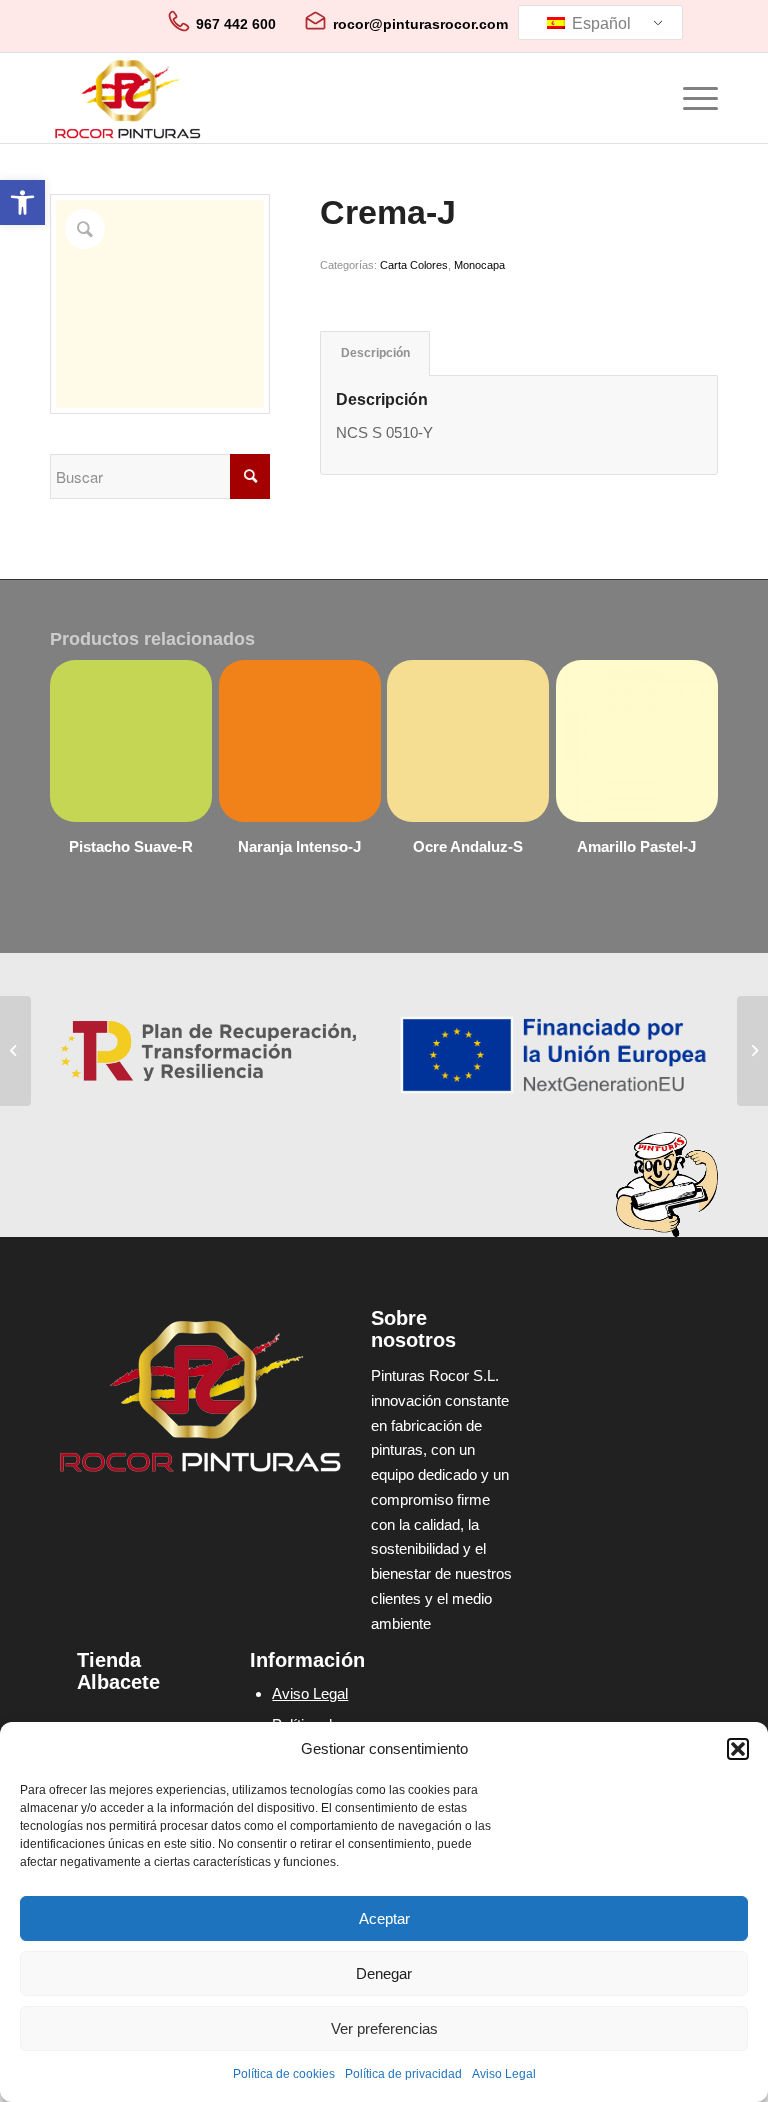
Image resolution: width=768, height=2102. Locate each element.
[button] (738, 1749)
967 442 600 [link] (236, 24)
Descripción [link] (375, 353)
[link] (22, 202)
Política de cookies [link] (284, 2074)
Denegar (384, 1973)
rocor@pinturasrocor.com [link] (420, 24)
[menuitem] (690, 98)
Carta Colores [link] (414, 265)
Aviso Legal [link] (504, 2074)
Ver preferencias (384, 2028)
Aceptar (384, 1918)
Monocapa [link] (479, 265)
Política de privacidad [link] (403, 2074)
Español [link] (599, 23)
